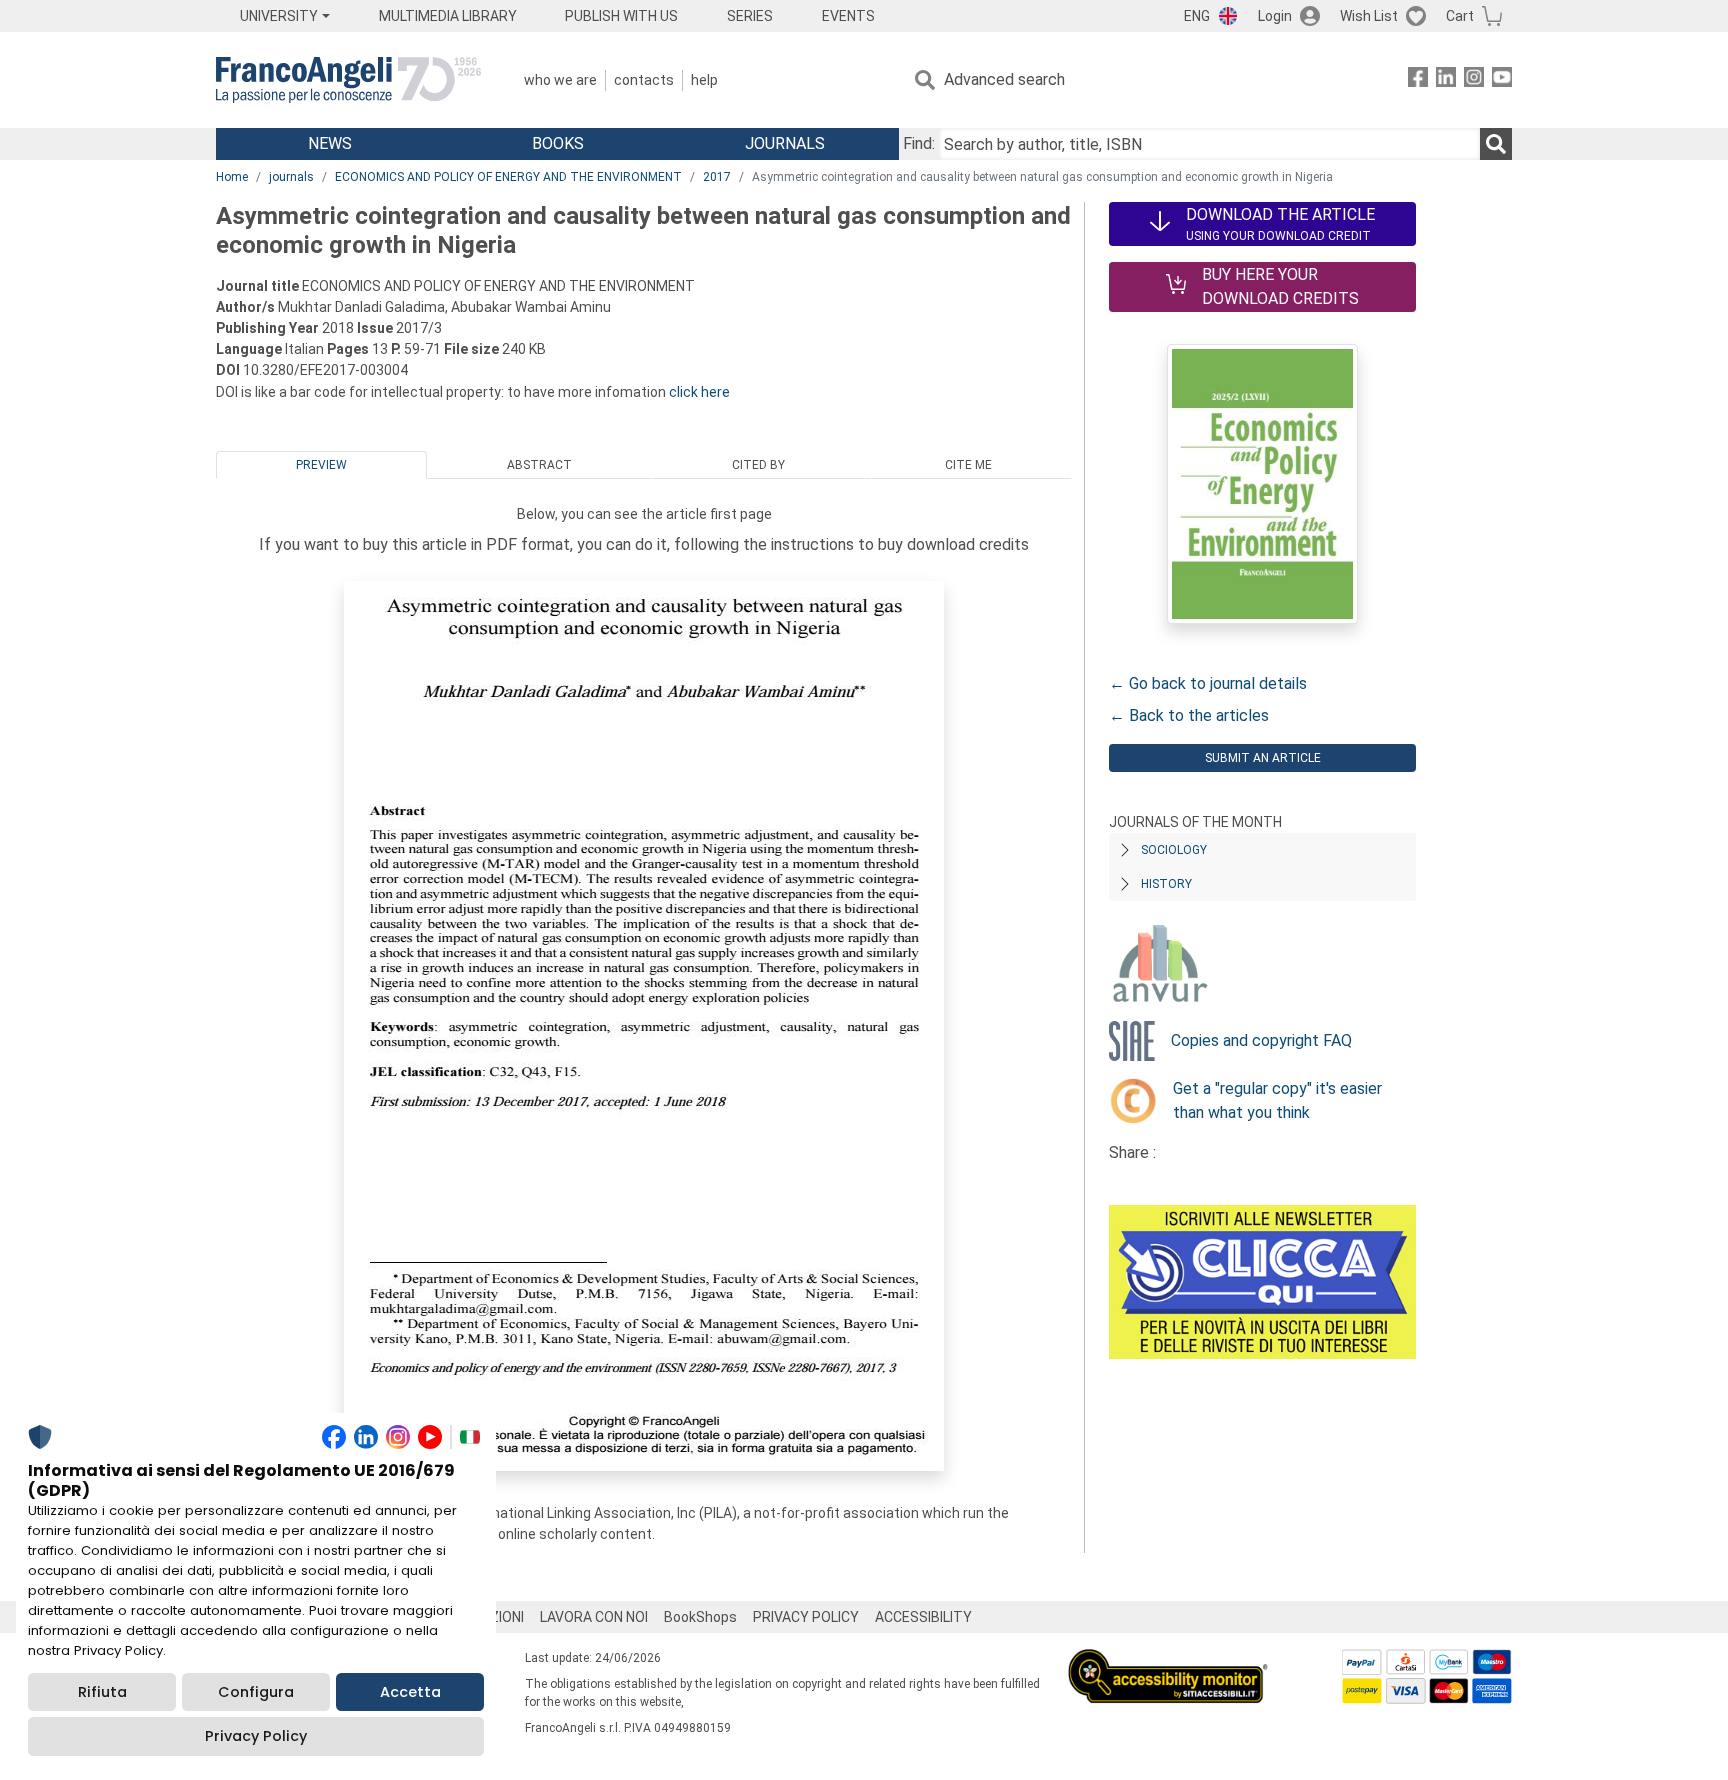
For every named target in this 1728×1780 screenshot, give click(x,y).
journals (291, 177)
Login (1275, 16)
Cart (1460, 16)
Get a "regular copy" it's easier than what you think (1277, 1100)
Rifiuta (102, 1692)
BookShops (700, 1617)
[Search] (1496, 144)
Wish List (1369, 16)
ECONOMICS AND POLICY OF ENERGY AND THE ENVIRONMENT (508, 177)
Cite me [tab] (968, 465)
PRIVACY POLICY (806, 1617)
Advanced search (1004, 79)
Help (704, 80)
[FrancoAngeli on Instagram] (1474, 80)
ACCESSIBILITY (923, 1617)
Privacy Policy (256, 1736)
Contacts (644, 80)
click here (699, 392)
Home (232, 177)
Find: (919, 143)
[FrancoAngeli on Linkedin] (1446, 80)
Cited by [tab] (758, 465)
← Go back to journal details (1208, 683)
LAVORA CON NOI (594, 1617)
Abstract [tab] (539, 465)
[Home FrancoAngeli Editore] (348, 80)
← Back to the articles (1189, 715)
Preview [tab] (321, 465)
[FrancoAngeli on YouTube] (1502, 80)
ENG (1197, 16)
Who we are (560, 80)
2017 (717, 177)
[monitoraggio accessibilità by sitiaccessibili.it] (1168, 1660)
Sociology (1174, 850)
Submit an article (1263, 758)
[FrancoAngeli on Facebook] (1418, 80)
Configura (256, 1692)
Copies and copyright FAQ (1261, 1040)
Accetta (410, 1692)
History (1166, 884)
